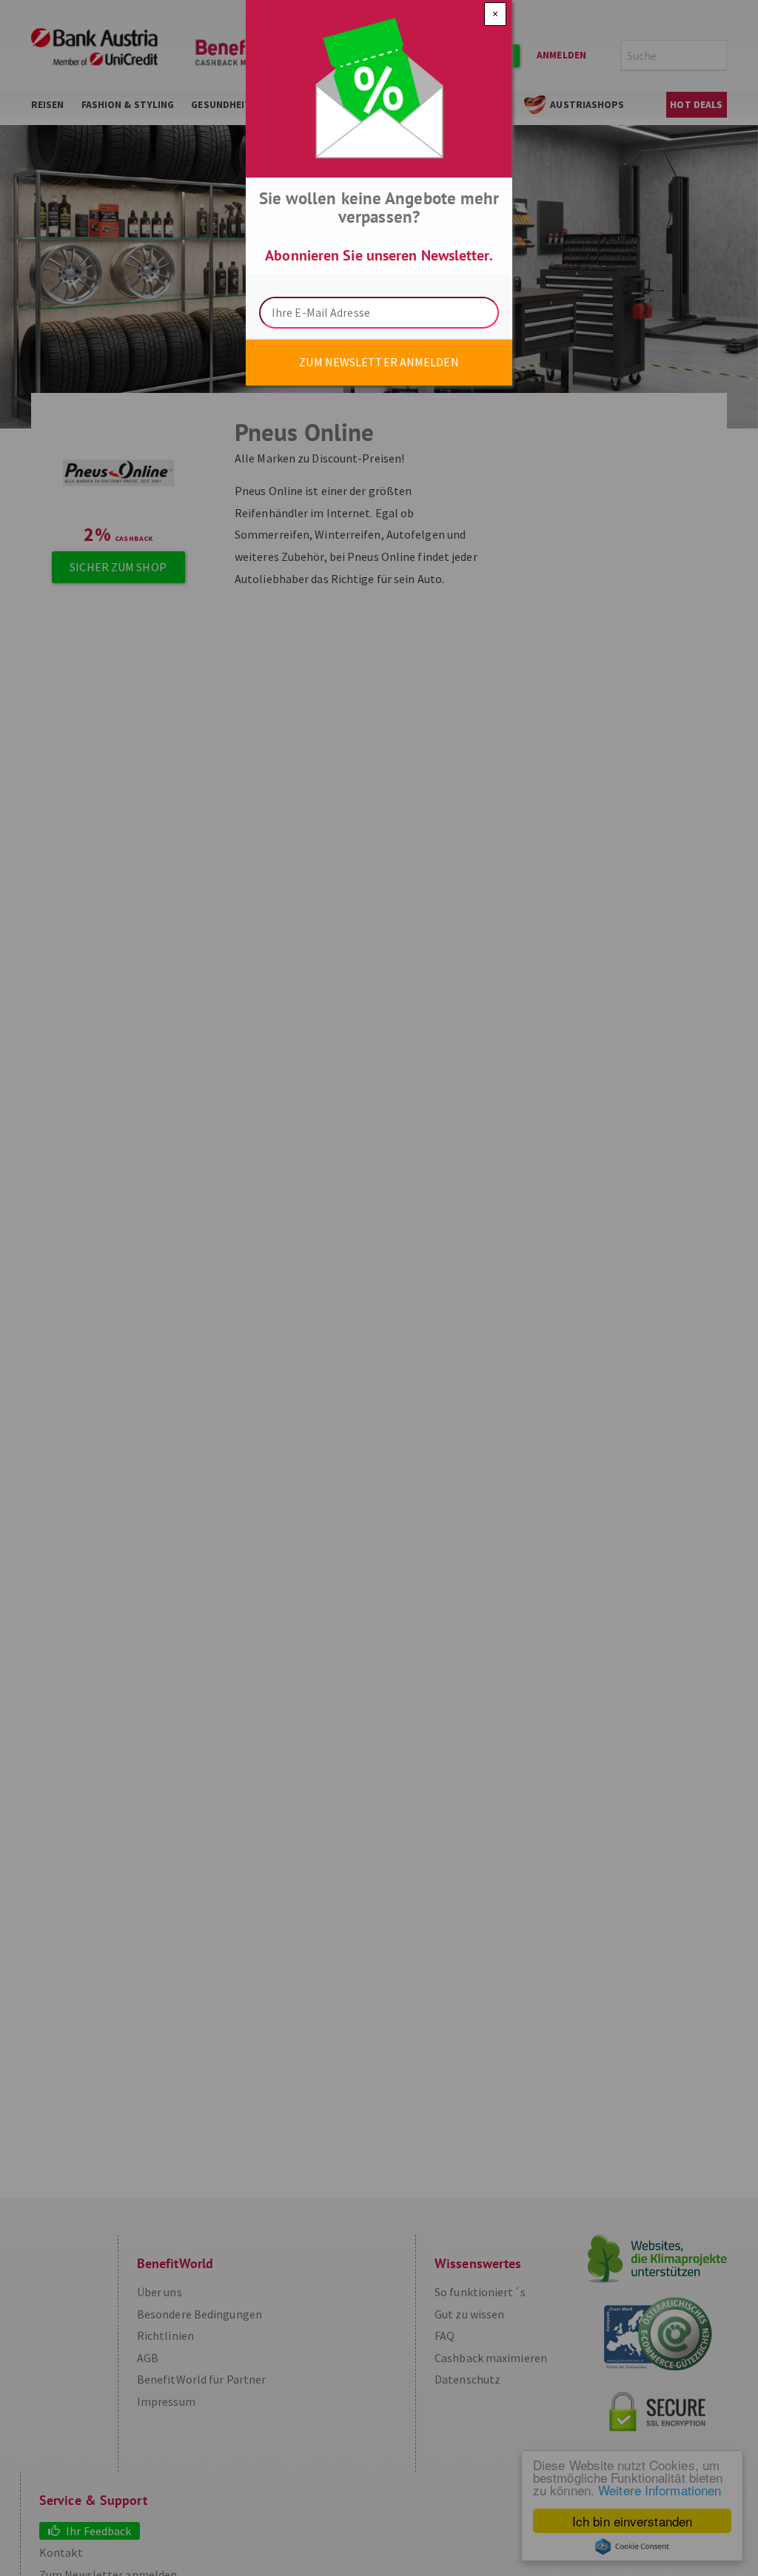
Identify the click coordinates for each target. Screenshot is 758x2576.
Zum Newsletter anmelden (379, 362)
